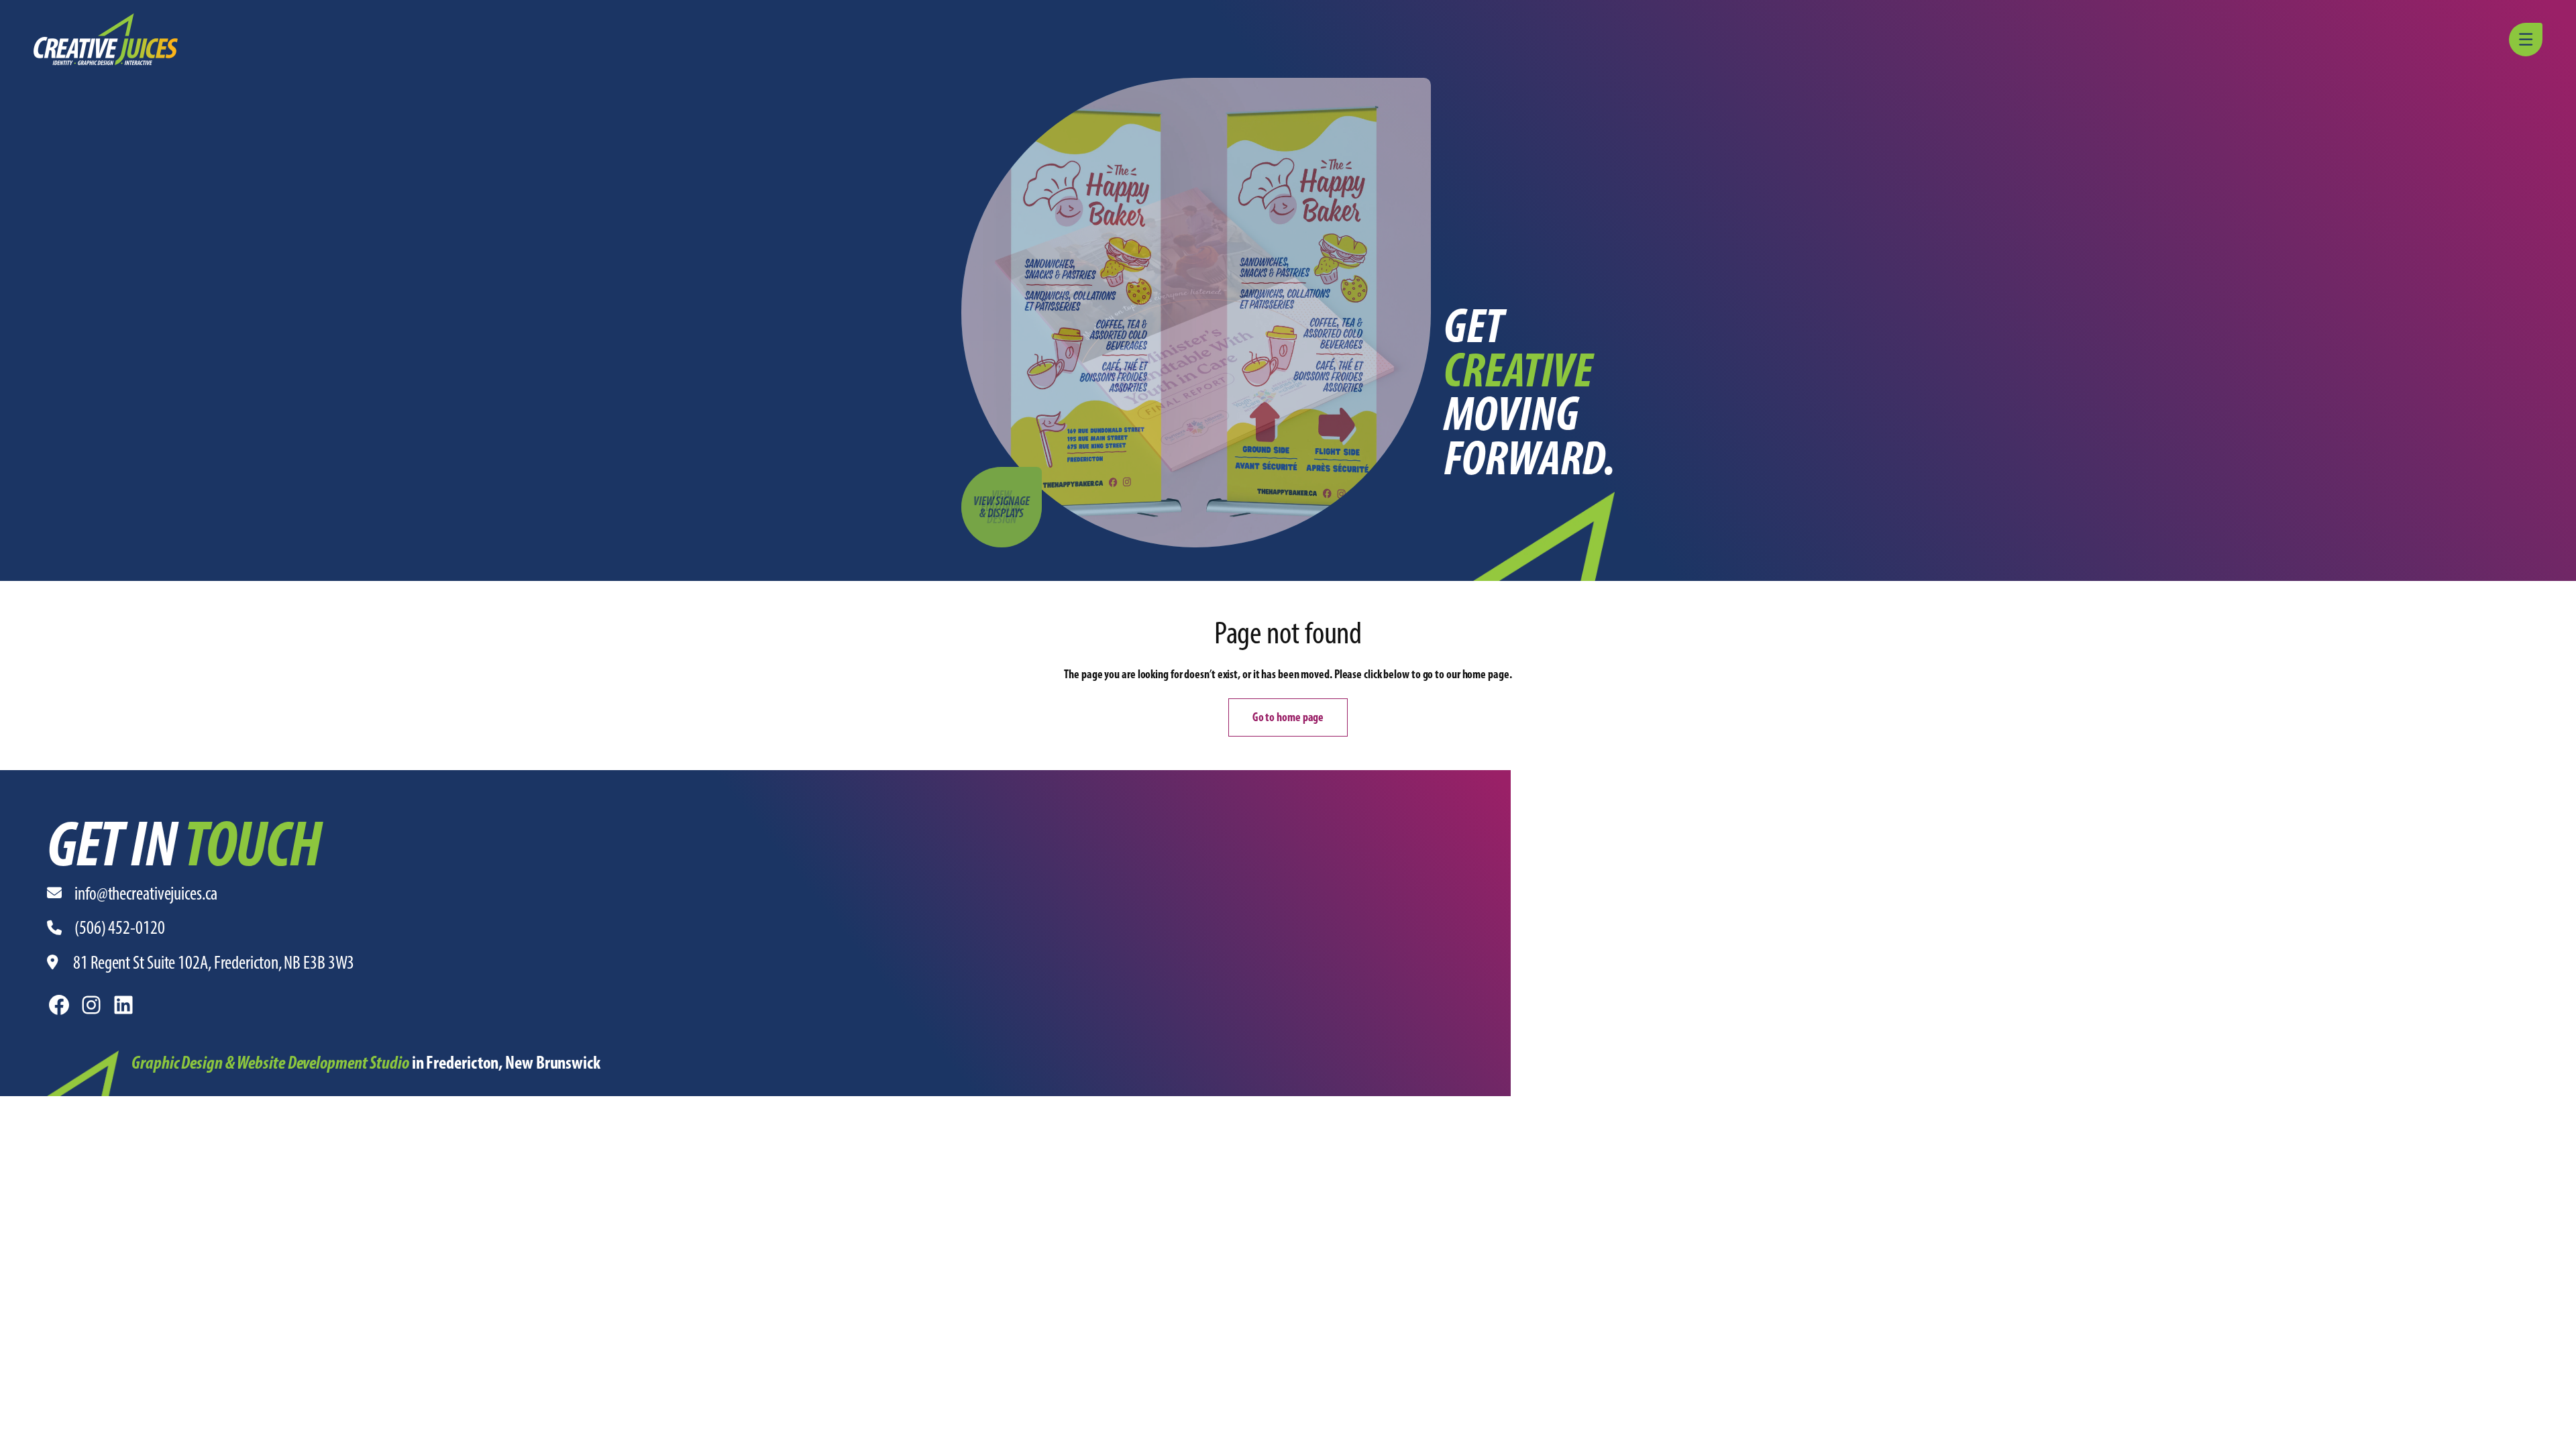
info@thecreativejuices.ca (146, 893)
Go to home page (1288, 717)
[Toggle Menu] (2528, 40)
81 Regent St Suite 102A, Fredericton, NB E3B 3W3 (214, 962)
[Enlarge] (101, 1068)
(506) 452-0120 (120, 927)
